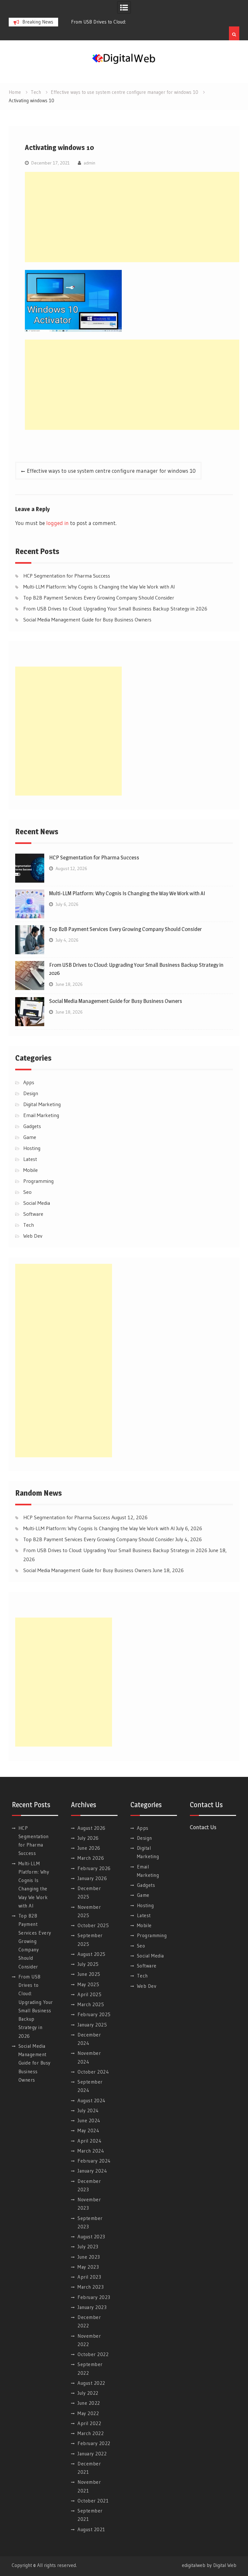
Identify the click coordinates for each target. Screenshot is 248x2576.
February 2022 (94, 2443)
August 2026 (92, 1828)
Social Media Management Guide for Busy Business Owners (87, 619)
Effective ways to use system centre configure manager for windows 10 (111, 471)
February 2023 (94, 2297)
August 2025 (92, 1954)
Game (30, 1137)
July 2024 (88, 2110)
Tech (29, 1225)
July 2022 (88, 2393)
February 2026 (94, 1868)
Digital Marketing (42, 1104)
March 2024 (91, 2151)
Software (33, 1214)
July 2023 (88, 2247)
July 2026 (88, 1838)
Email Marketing (41, 1115)
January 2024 (92, 2171)
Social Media (37, 1203)
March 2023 (91, 2287)
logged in (57, 523)
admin (89, 163)
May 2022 (88, 2413)
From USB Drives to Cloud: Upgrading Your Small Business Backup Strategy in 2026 (115, 609)
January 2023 (92, 2307)
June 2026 (89, 1848)
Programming (38, 1181)
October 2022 (93, 2354)
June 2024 (89, 2120)
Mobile (31, 1170)
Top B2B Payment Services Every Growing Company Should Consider (99, 598)
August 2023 (91, 2237)
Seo (27, 1192)
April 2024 (89, 2141)
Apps (29, 1082)
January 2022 (92, 2454)
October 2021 (93, 2501)
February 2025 (94, 2014)
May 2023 (88, 2267)
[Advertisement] (136, 217)
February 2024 (94, 2161)
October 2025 (93, 1925)
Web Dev (33, 1236)
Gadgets (32, 1126)
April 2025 (89, 1994)
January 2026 (92, 1878)
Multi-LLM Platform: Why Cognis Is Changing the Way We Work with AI (99, 587)
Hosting (32, 1148)
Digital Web (225, 2565)
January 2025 (92, 2025)
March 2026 (91, 1858)
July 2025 (88, 1964)
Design (31, 1093)
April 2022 (89, 2423)
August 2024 (92, 2100)
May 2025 (88, 1984)
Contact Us (203, 1827)
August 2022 (91, 2383)
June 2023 (89, 2257)
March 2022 (91, 2433)
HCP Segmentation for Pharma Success (67, 576)
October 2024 (93, 2072)
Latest (30, 1159)
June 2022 (89, 2403)
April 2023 (89, 2277)
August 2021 (91, 2529)
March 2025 (91, 2004)
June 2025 (89, 1974)
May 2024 (88, 2130)
